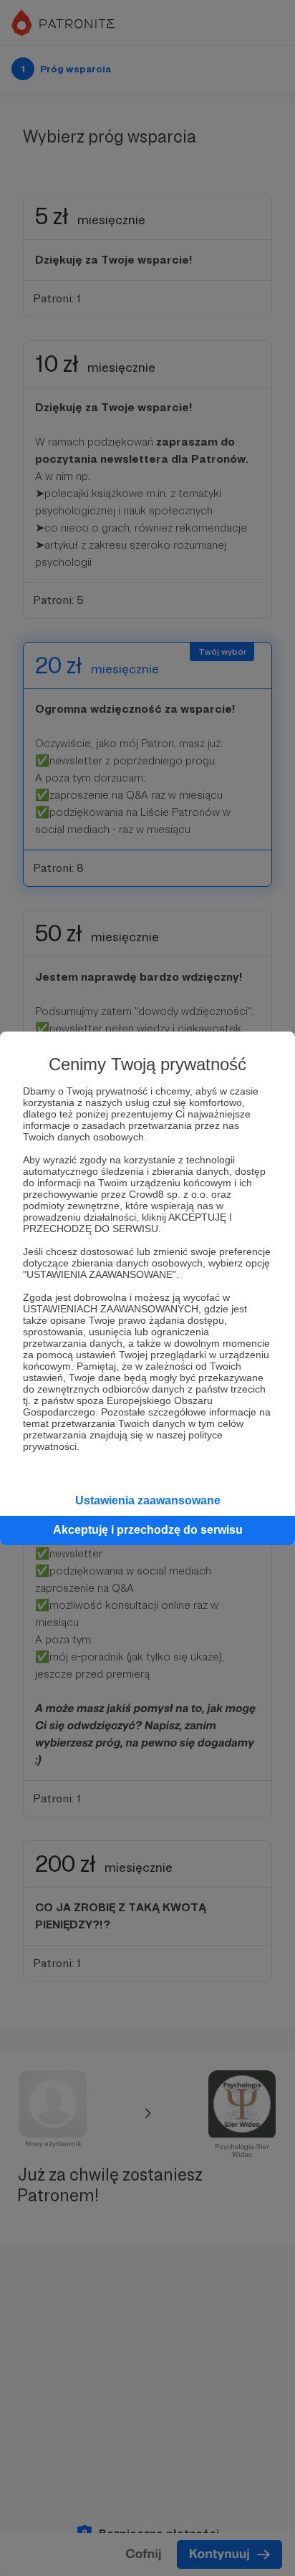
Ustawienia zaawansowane (148, 1500)
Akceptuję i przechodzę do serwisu (148, 1530)
